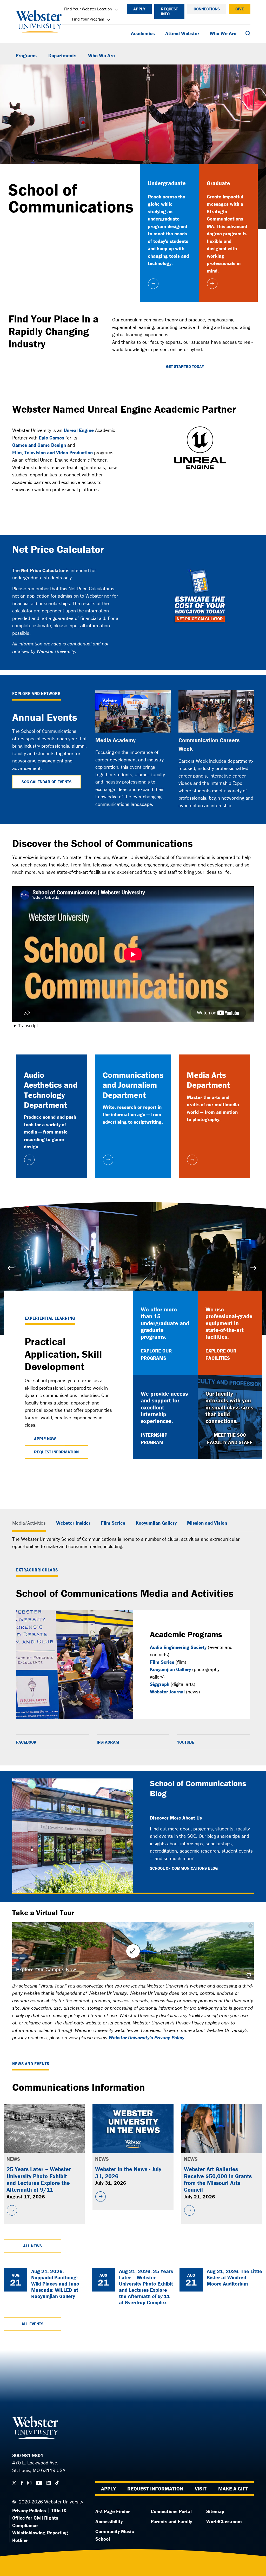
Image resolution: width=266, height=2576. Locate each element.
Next (254, 1268)
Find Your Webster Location (88, 9)
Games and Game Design (39, 445)
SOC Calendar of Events (46, 782)
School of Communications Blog (184, 1868)
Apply (139, 9)
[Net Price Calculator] (200, 596)
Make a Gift (233, 2488)
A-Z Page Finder (113, 2511)
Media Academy (115, 740)
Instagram (108, 1742)
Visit (201, 2488)
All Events (32, 2324)
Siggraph (160, 1684)
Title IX (59, 2510)
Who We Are (223, 33)
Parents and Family (171, 2521)
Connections (207, 9)
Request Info (169, 11)
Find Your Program (88, 19)
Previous (12, 1268)
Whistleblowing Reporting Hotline (40, 2536)
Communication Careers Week (209, 745)
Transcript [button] (28, 1026)
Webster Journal (167, 1692)
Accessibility (109, 2521)
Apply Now (45, 1439)
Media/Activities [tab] (29, 1523)
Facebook (26, 1742)
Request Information (56, 1452)
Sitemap (215, 2511)
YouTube (186, 1742)
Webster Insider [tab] (73, 1523)
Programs (26, 55)
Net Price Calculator (43, 570)
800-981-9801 (28, 2455)
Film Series (162, 1662)
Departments (62, 55)
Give (240, 9)
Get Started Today (185, 366)
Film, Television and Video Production (52, 452)
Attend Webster (182, 33)
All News (32, 2246)
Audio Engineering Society (178, 1647)
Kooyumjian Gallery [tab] (156, 1523)
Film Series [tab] (113, 1523)
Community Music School (115, 2535)
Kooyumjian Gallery (170, 1669)
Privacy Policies (29, 2510)
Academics (143, 33)
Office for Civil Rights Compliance (35, 2522)
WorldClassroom (224, 2521)
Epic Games (51, 438)
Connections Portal (171, 2511)
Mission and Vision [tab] (207, 1523)
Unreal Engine (79, 430)
